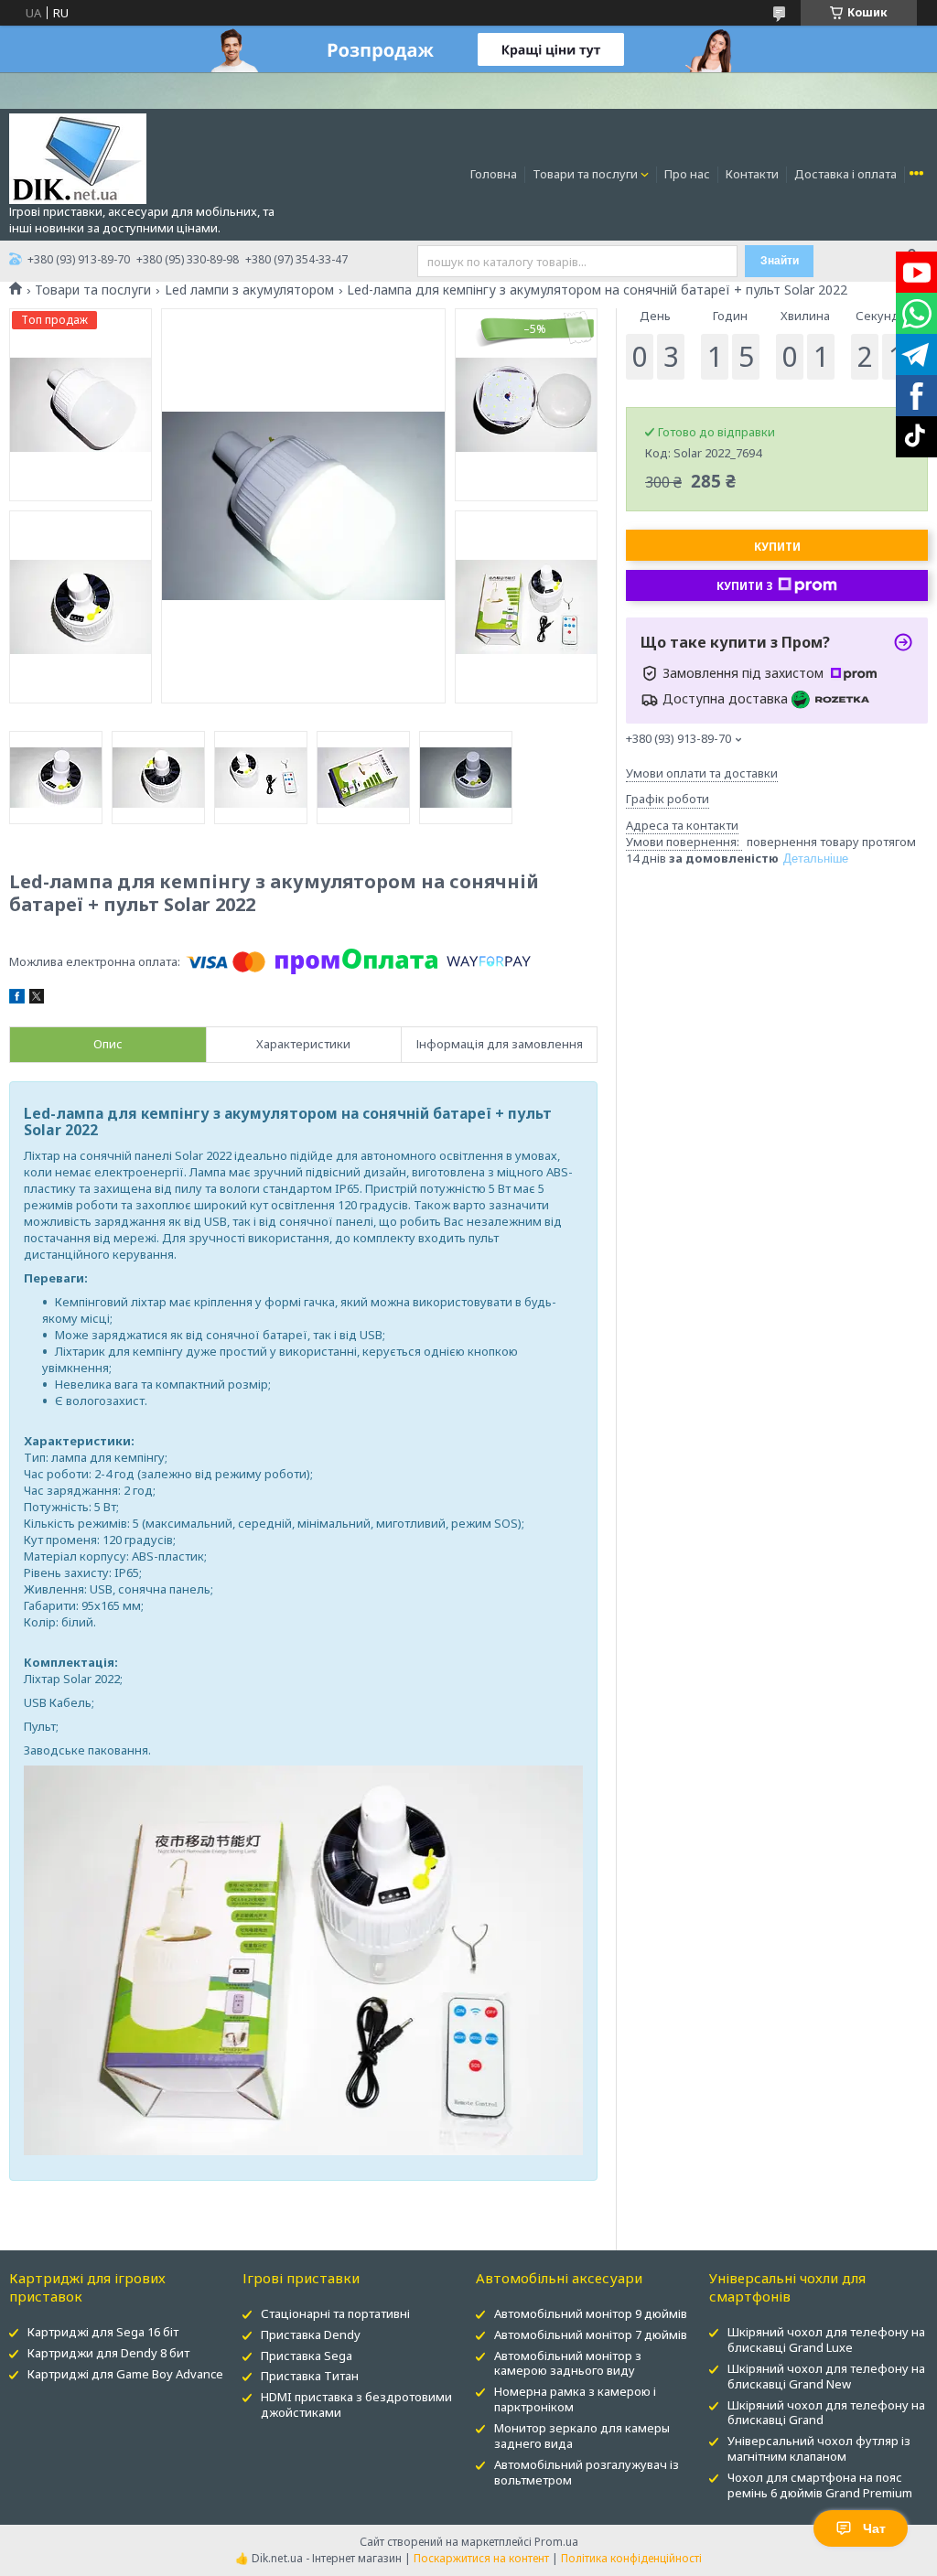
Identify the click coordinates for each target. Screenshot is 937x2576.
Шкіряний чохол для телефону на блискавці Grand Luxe (826, 2340)
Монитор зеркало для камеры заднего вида (582, 2436)
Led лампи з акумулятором (249, 290)
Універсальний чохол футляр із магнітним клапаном (819, 2448)
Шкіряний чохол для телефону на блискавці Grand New (826, 2376)
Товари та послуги (585, 174)
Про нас (687, 174)
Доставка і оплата (845, 174)
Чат (874, 2528)
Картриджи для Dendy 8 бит (108, 2353)
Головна (494, 174)
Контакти (752, 174)
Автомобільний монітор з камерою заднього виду (568, 2363)
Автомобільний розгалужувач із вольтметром (587, 2472)
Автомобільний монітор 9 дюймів (591, 2313)
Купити (777, 547)
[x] (37, 999)
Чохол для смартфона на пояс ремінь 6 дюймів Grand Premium (820, 2485)
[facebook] (17, 999)
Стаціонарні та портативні (335, 2313)
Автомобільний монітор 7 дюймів (591, 2334)
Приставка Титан (310, 2376)
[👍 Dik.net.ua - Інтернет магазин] (78, 157)
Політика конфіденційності (631, 2558)
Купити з (745, 586)
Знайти (780, 261)
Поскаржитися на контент (481, 2558)
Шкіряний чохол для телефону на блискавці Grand (826, 2413)
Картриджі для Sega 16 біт (103, 2332)
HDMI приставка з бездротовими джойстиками (356, 2404)
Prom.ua (556, 2542)
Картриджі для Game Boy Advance (125, 2374)
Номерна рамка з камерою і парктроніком (575, 2399)
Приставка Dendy (311, 2334)
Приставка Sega (307, 2356)
